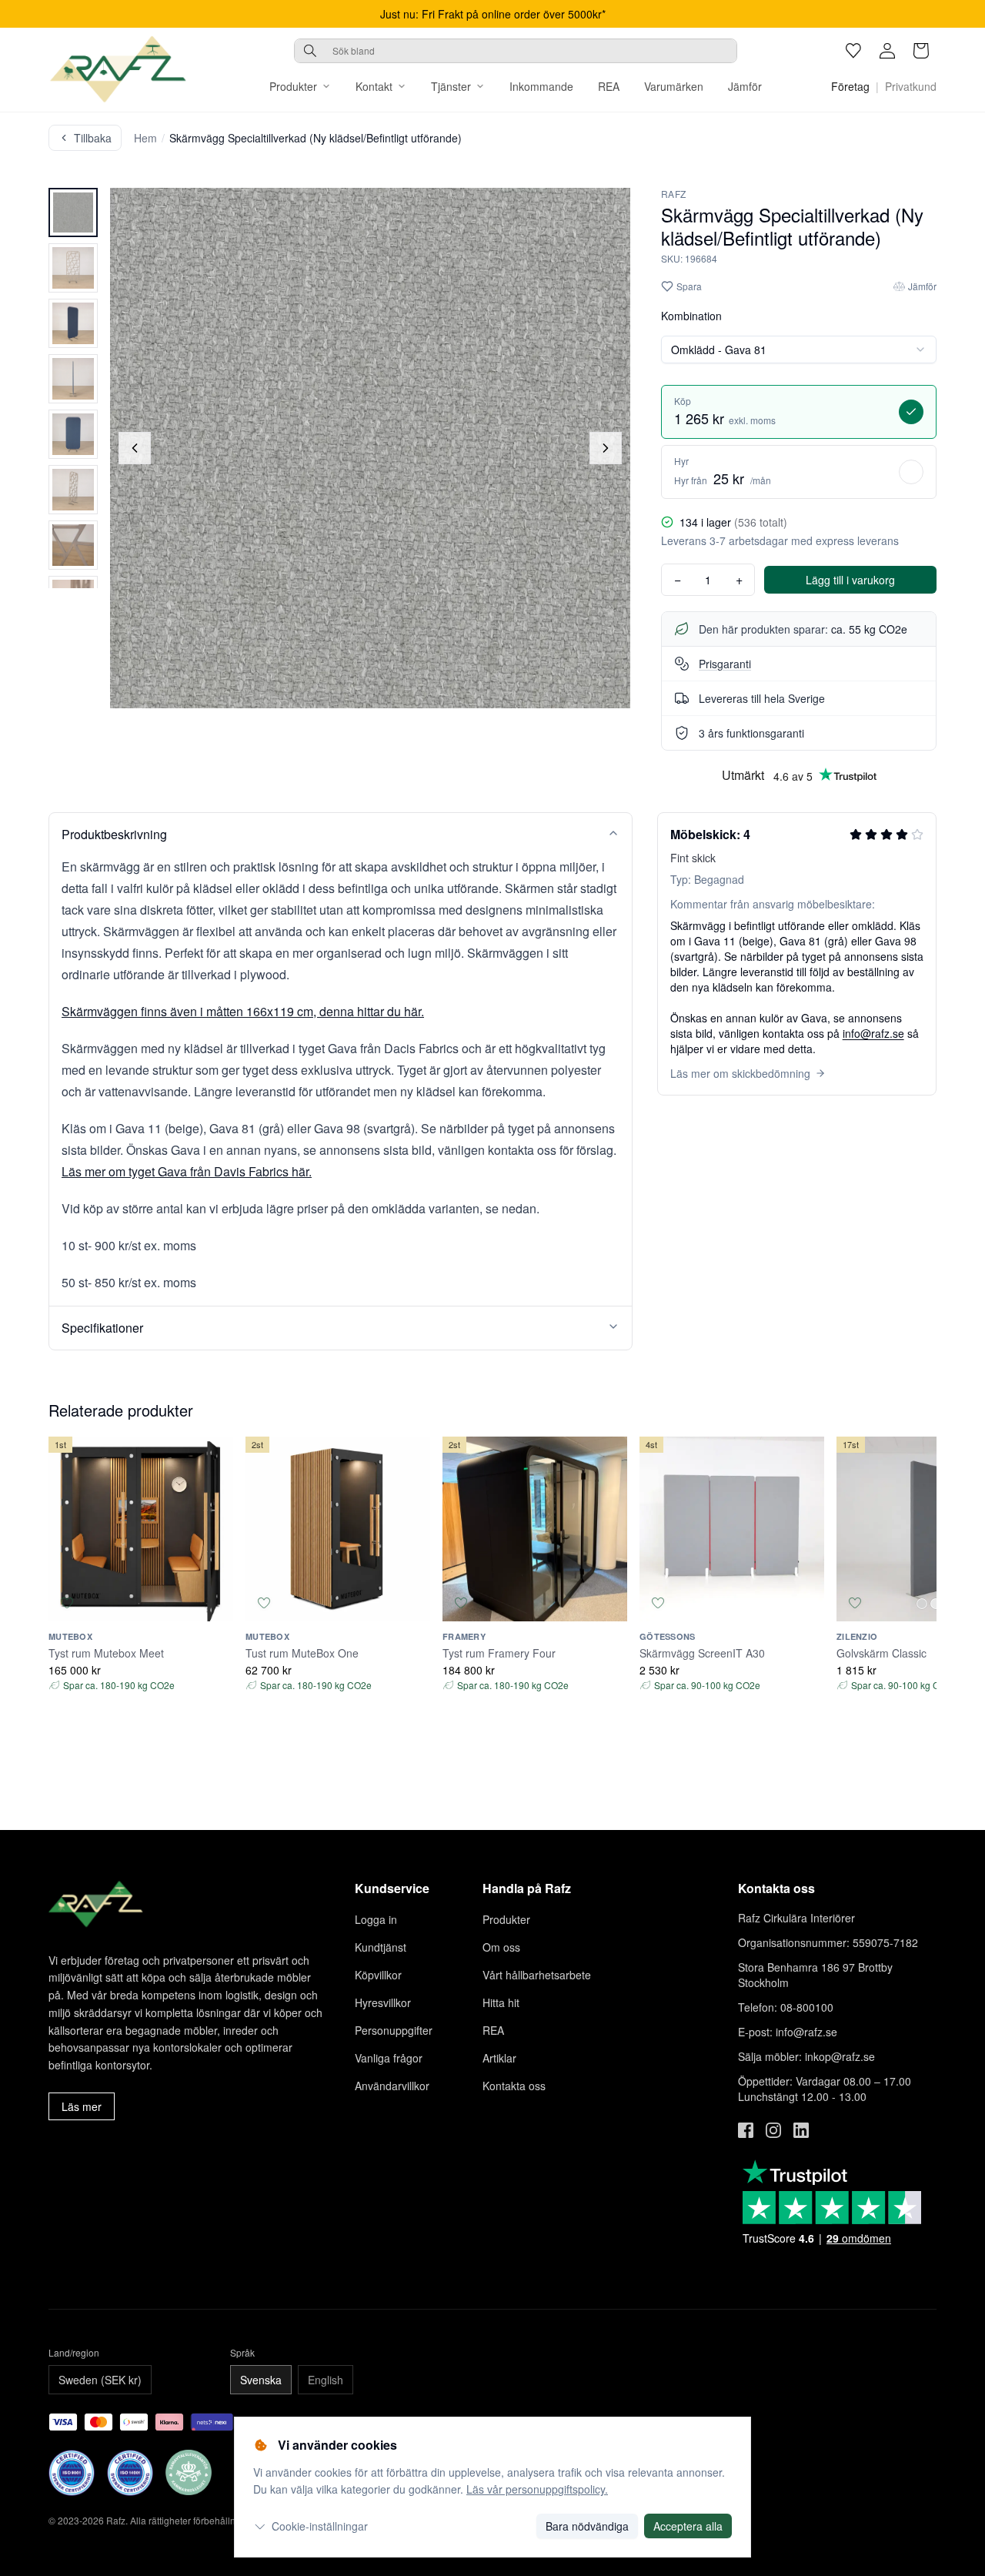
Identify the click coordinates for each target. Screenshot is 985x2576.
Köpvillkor (378, 1975)
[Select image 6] (73, 490)
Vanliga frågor (389, 2058)
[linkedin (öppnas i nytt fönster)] (801, 2130)
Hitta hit (501, 2002)
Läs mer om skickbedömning (740, 1073)
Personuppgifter (394, 2030)
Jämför (745, 86)
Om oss (501, 1947)
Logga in (376, 1919)
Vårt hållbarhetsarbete (537, 1975)
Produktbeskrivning (114, 834)
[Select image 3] (73, 323)
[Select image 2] (73, 268)
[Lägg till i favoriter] (67, 1603)
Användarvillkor (392, 2086)
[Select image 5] (73, 434)
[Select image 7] (73, 545)
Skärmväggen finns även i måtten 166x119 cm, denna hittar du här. (243, 1011)
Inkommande (541, 86)
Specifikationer (102, 1328)
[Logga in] (887, 51)
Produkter (293, 86)
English (326, 2380)
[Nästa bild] (606, 448)
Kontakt (374, 86)
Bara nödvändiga (587, 2526)
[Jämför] (215, 1603)
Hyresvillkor (383, 2002)
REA (609, 86)
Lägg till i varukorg (850, 580)
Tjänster (451, 86)
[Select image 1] (73, 212)
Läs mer (82, 2106)
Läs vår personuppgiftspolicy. (537, 2489)
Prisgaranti (725, 664)
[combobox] (516, 51)
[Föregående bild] (135, 448)
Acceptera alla (688, 2526)
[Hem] (118, 69)
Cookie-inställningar (320, 2526)
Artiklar (499, 2058)
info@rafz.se (873, 1033)
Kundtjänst (381, 1947)
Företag (850, 86)
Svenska (261, 2380)
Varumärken (674, 86)
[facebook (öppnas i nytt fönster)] (746, 2130)
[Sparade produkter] (853, 51)
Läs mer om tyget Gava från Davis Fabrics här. (187, 1171)
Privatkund (911, 86)
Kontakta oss (514, 2086)
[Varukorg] (921, 51)
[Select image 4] (73, 379)
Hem (145, 138)
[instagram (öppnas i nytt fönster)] (773, 2130)
